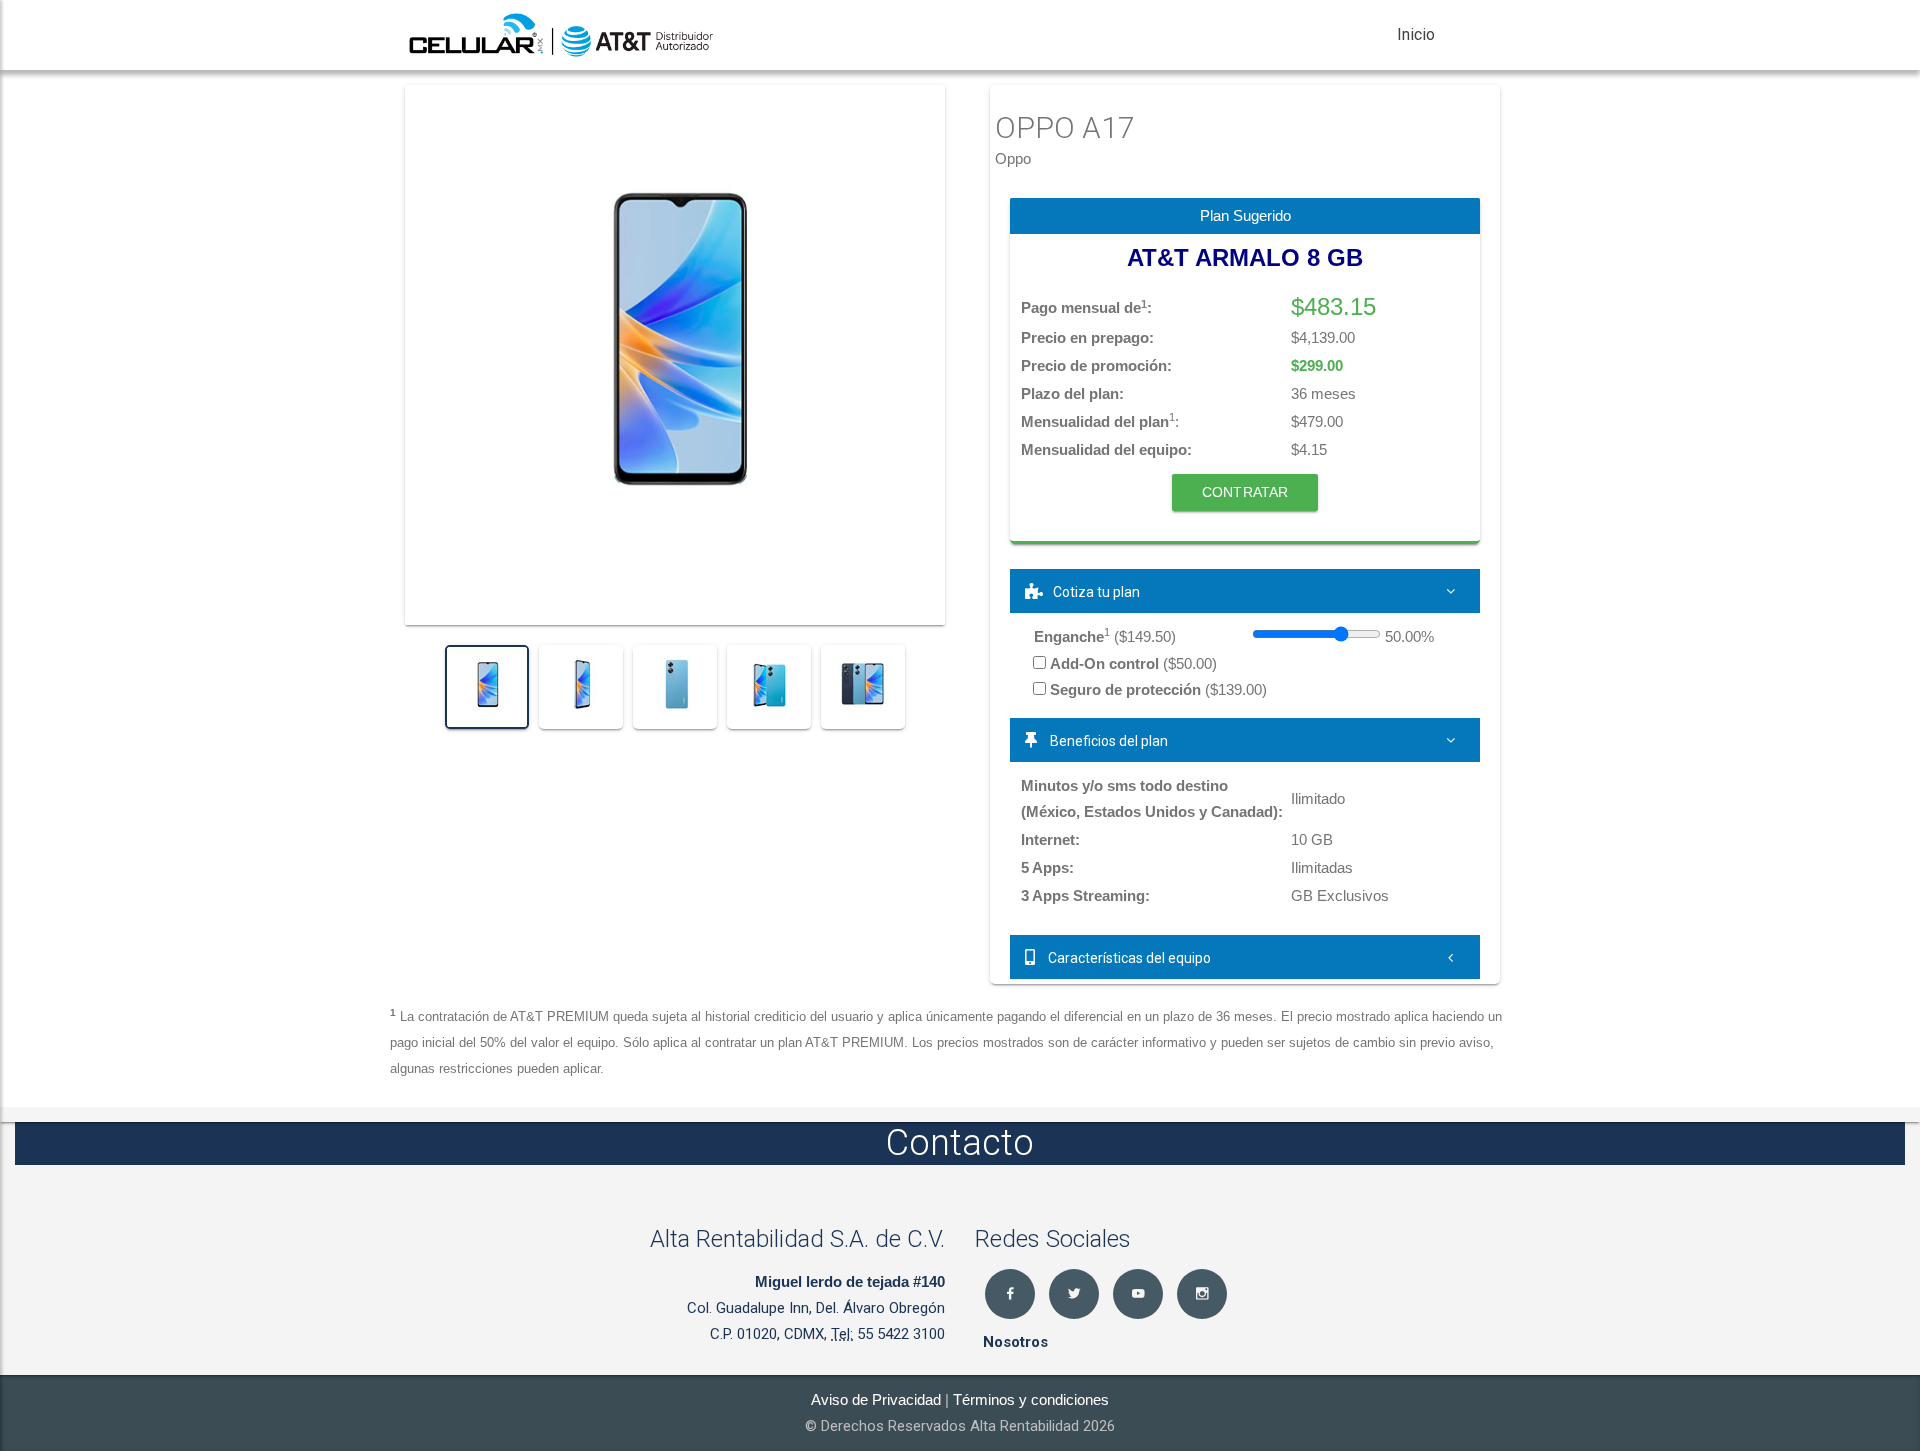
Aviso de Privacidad (876, 1399)
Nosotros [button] (1015, 1342)
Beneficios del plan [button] (1107, 741)
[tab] (1245, 591)
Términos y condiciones (1031, 1399)
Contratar (1245, 492)
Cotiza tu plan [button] (1096, 592)
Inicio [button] (1416, 34)
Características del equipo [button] (1128, 958)
